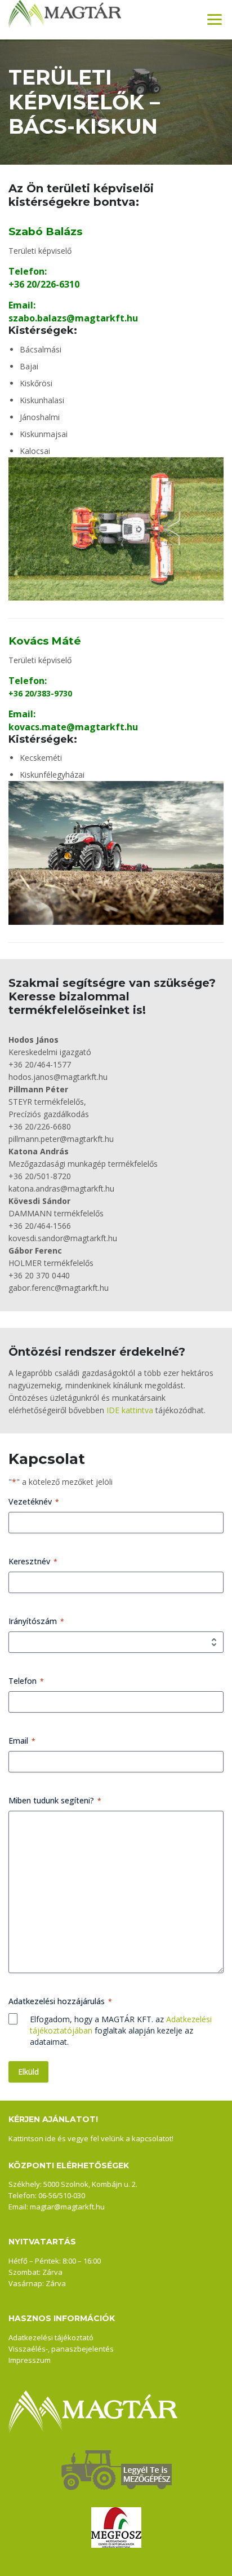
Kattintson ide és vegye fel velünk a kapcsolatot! (91, 2138)
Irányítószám (36, 1621)
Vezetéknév (34, 1501)
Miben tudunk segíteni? (55, 1800)
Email (22, 1741)
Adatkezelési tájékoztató (51, 2337)
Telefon (26, 1681)
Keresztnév (33, 1561)
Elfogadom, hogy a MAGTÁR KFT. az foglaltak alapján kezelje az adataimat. (121, 2030)
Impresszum (30, 2360)
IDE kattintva (130, 1410)
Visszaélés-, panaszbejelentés (61, 2349)
